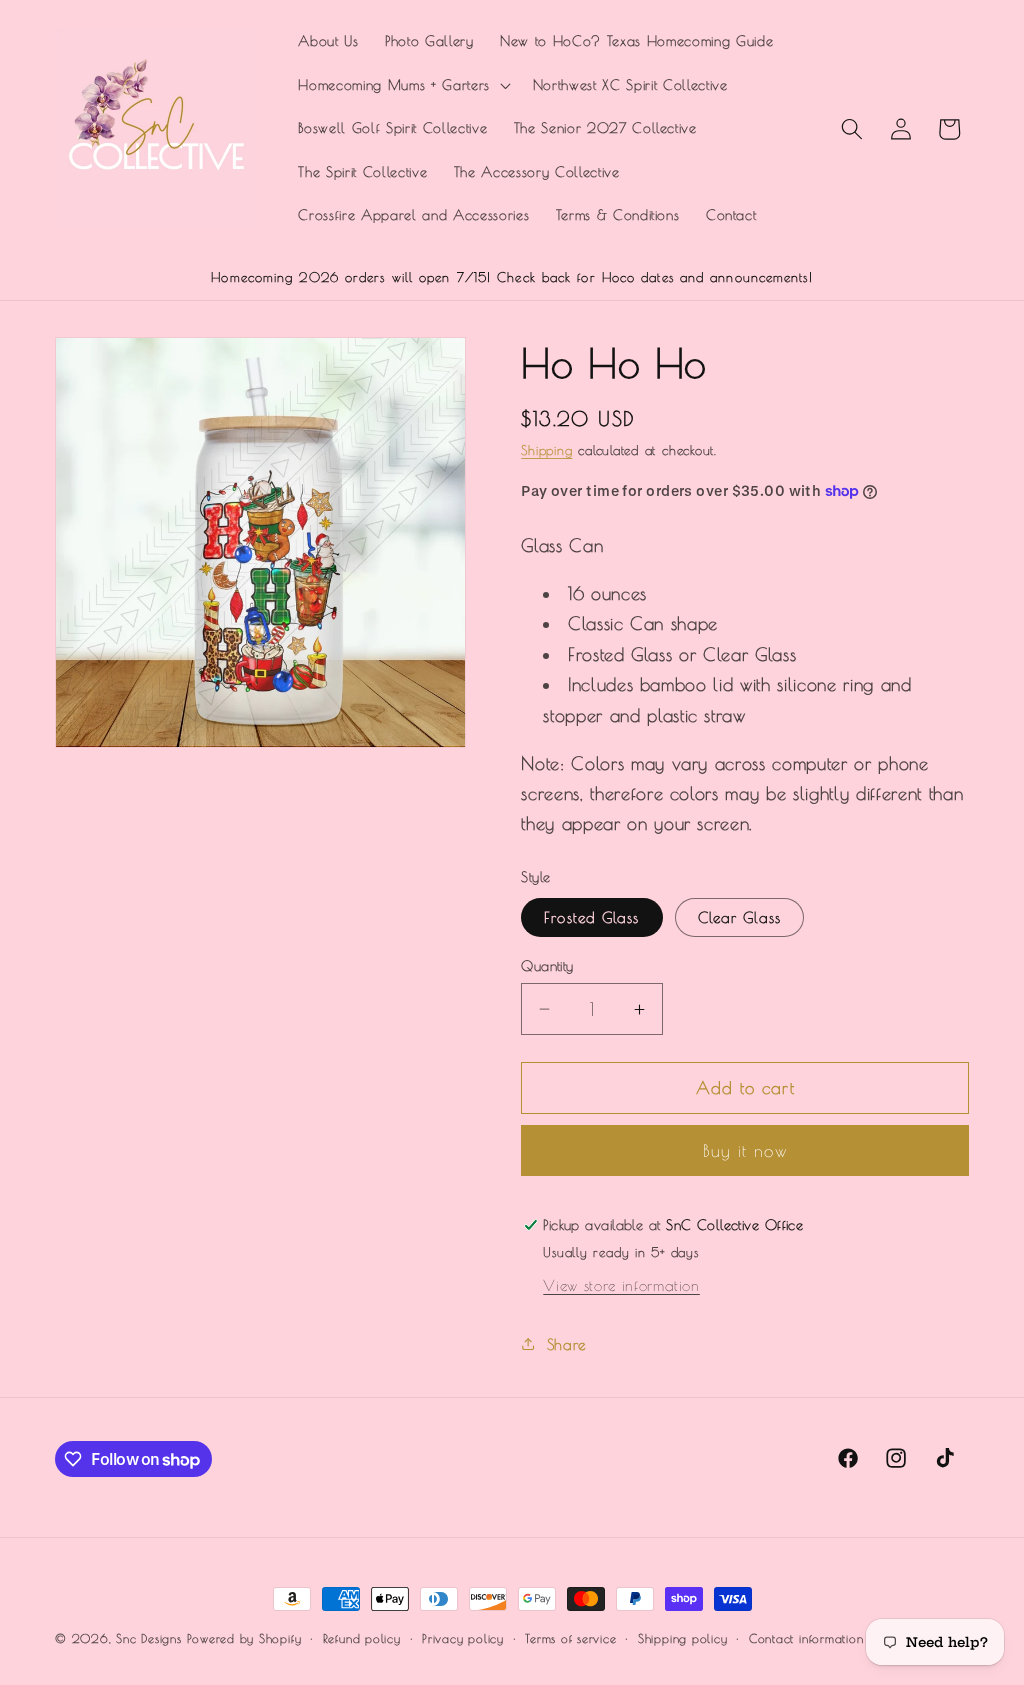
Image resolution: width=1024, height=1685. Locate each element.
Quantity (547, 965)
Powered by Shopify (244, 1638)
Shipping (546, 450)
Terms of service (570, 1638)
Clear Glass (739, 917)
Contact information (806, 1638)
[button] (402, 86)
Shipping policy (683, 1638)
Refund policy (362, 1638)
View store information (621, 1285)
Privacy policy (463, 1638)
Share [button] (566, 1344)
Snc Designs (148, 1638)
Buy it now (745, 1150)
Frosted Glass (591, 917)
